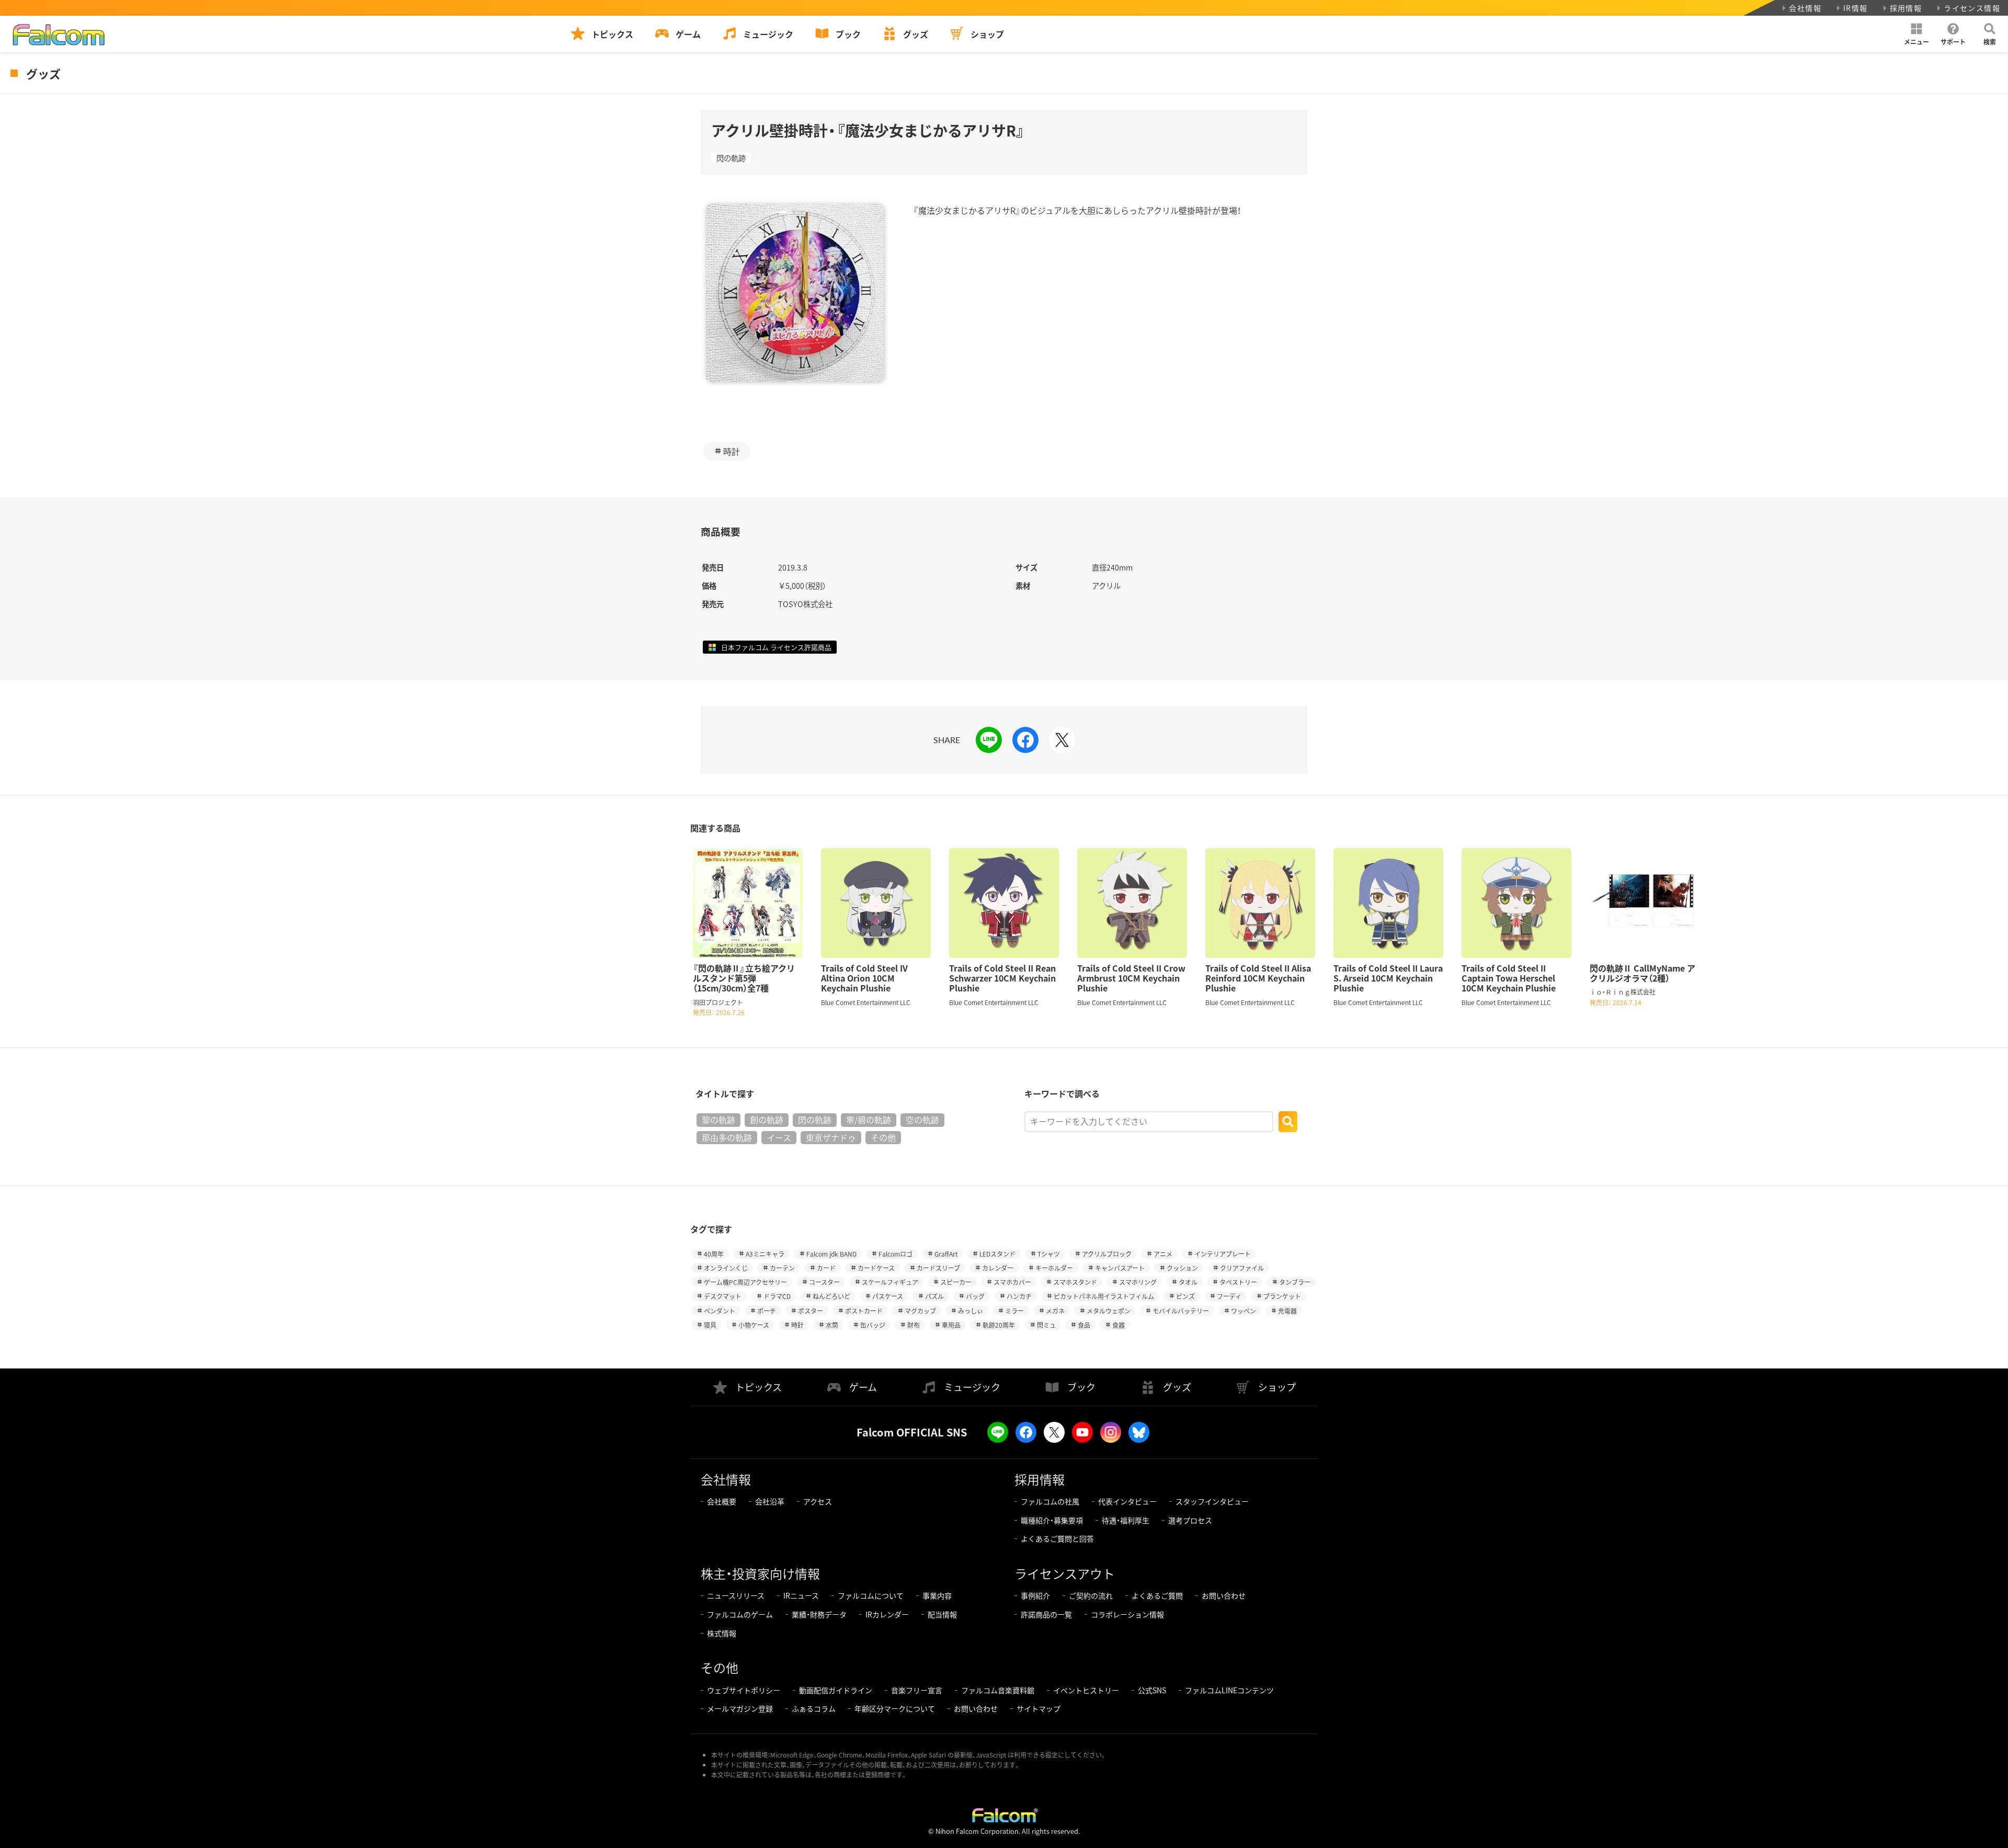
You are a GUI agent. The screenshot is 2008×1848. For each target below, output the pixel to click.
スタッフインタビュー (1212, 1501)
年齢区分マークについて (895, 1708)
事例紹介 (1035, 1595)
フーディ (1229, 1296)
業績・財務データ (819, 1614)
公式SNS (1152, 1690)
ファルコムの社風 (1050, 1501)
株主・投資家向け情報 (760, 1573)
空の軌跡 (922, 1120)
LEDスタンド (997, 1254)
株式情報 (722, 1633)
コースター (824, 1282)
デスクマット (723, 1296)
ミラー (1014, 1311)
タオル (1188, 1282)
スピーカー (956, 1282)
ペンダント (720, 1311)
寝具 (710, 1325)
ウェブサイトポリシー (744, 1690)
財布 (914, 1325)
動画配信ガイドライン (836, 1690)
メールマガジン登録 (740, 1708)
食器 (1119, 1325)
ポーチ (767, 1311)
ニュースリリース (736, 1595)
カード (826, 1268)
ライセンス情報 (1972, 8)
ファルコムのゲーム (740, 1614)
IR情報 (1856, 8)
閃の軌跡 (731, 158)
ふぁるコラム (814, 1708)
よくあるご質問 (1157, 1595)
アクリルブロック (1107, 1254)
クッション (1182, 1268)
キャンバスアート (1120, 1268)
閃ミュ (1046, 1325)
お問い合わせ (1224, 1595)
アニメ (1163, 1254)
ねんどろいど (831, 1296)
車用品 (951, 1325)
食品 (1084, 1325)
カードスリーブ (938, 1268)
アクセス (818, 1501)
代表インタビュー (1127, 1501)
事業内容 (937, 1595)
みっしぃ (971, 1311)
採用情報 (1906, 8)
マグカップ (920, 1311)
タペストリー (1238, 1282)
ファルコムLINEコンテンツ (1229, 1690)
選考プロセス (1190, 1520)
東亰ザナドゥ (831, 1137)
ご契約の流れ (1091, 1595)
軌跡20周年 (999, 1325)
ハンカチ (1019, 1296)
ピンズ (1185, 1296)
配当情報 (942, 1614)
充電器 (1287, 1311)
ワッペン (1243, 1311)
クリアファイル (1242, 1268)
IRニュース (801, 1595)
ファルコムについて (871, 1595)
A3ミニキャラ (765, 1254)
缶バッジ (873, 1325)
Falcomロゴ (895, 1254)
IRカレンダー (887, 1614)
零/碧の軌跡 (869, 1120)
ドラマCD (777, 1296)
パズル (934, 1296)
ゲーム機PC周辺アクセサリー (745, 1282)
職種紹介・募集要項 (1052, 1520)
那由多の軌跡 (727, 1137)
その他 (883, 1137)
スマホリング (1138, 1282)
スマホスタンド (1075, 1282)
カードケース (876, 1268)
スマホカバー (1012, 1282)
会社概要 (722, 1501)
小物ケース (754, 1325)
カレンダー (998, 1268)
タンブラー (1295, 1282)
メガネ (1055, 1311)
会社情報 (1805, 8)
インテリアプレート (1223, 1254)
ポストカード (864, 1311)
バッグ (975, 1296)
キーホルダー (1054, 1268)
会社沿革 (770, 1501)
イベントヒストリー (1086, 1690)
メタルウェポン (1109, 1311)
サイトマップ (1039, 1708)
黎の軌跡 (718, 1120)
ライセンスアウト (1065, 1573)
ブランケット (1282, 1296)
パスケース (888, 1296)
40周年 (714, 1254)
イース (779, 1137)
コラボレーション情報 (1127, 1614)
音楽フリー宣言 (917, 1690)
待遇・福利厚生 (1126, 1520)
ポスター (811, 1311)
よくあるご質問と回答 (1057, 1538)
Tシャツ (1049, 1254)
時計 (732, 451)
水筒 (832, 1325)
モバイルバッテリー (1181, 1311)
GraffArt (946, 1254)
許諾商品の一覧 (1046, 1614)
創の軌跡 (767, 1120)
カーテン (782, 1268)
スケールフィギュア (890, 1282)
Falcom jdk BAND (831, 1254)
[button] (1916, 34)
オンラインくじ (726, 1268)
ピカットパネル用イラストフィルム (1104, 1296)
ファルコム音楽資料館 (998, 1690)
